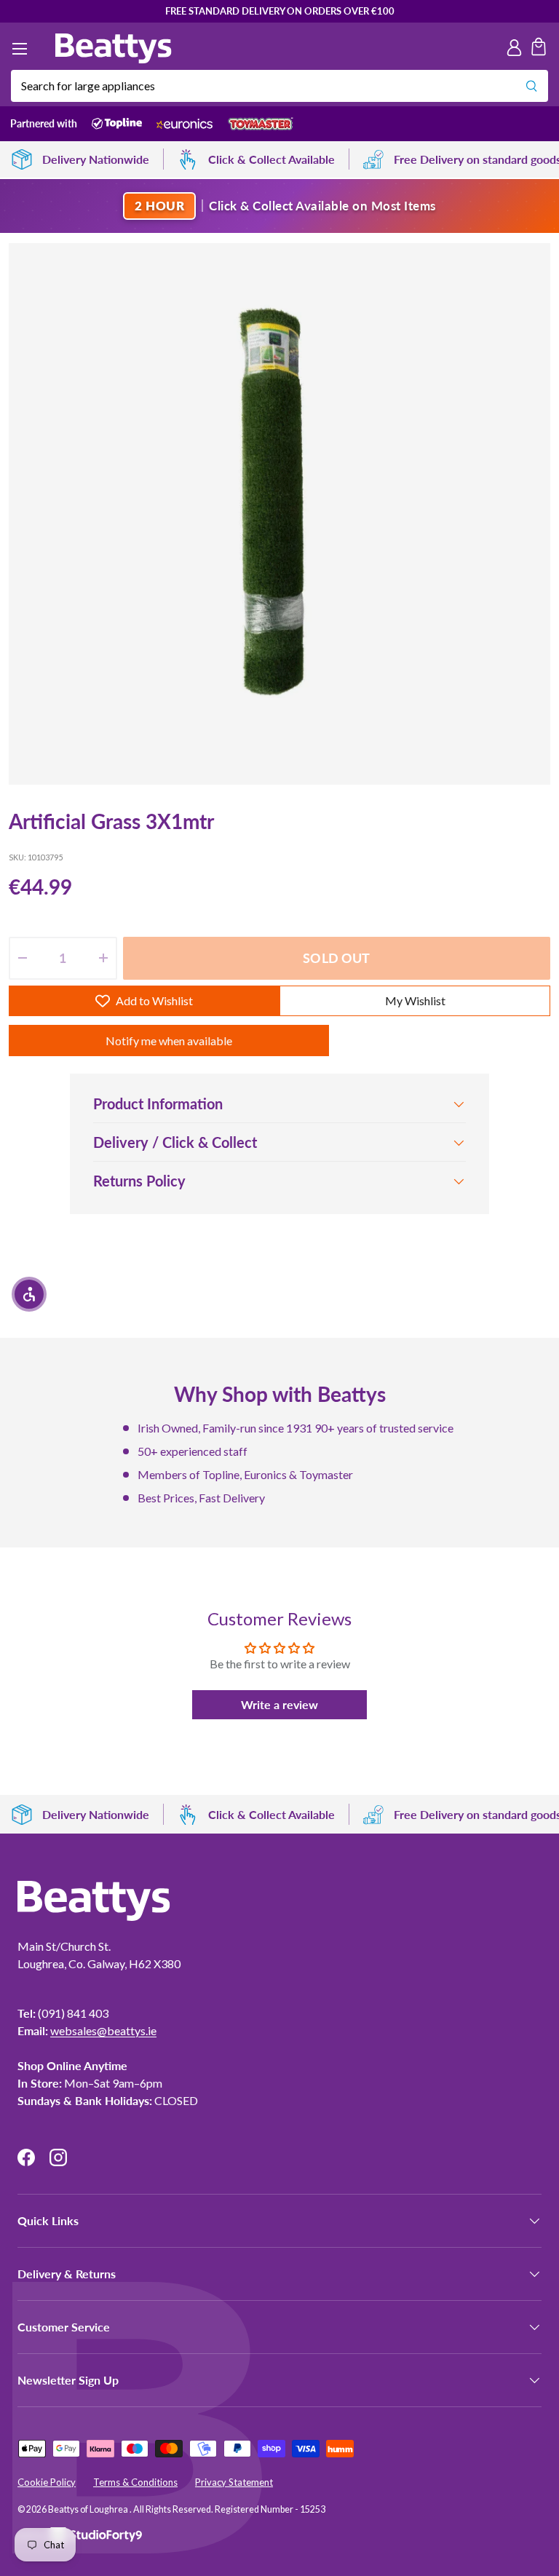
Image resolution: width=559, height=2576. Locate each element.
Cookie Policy (47, 2482)
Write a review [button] (279, 1704)
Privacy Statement (234, 2482)
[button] (539, 49)
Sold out (336, 958)
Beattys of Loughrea (89, 2509)
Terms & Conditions (135, 2482)
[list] (279, 514)
